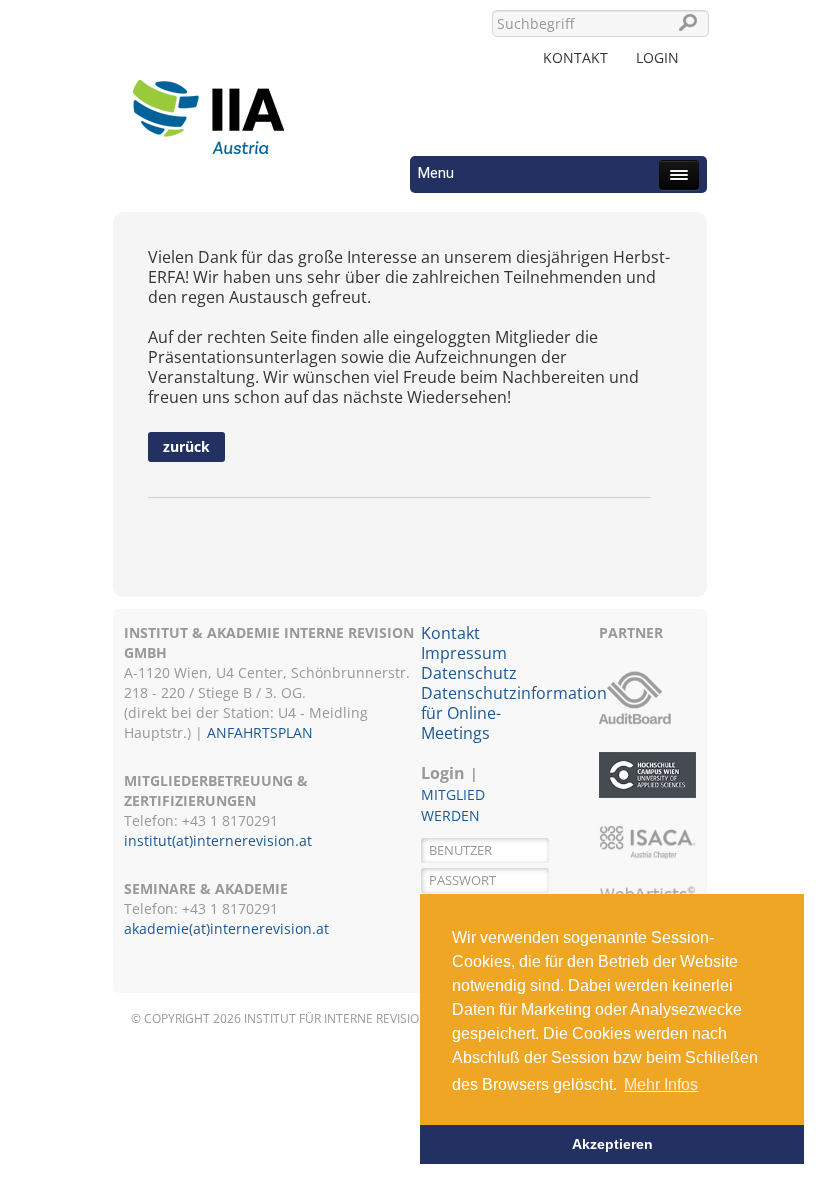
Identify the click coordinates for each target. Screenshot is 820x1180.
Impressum (464, 653)
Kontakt (575, 57)
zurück (186, 446)
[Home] (208, 105)
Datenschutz (469, 673)
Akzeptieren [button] (612, 1144)
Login (657, 57)
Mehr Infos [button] (661, 1084)
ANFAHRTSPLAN (260, 732)
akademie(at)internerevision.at (226, 928)
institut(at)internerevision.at (218, 840)
